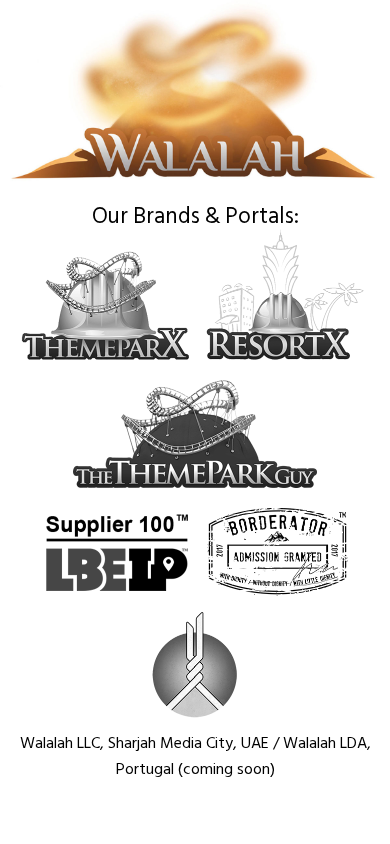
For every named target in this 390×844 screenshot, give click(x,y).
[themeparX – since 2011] (106, 361)
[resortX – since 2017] (287, 361)
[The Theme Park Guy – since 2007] (195, 489)
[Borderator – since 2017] (277, 593)
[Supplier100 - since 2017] (117, 593)
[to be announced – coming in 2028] (195, 715)
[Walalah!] (195, 186)
